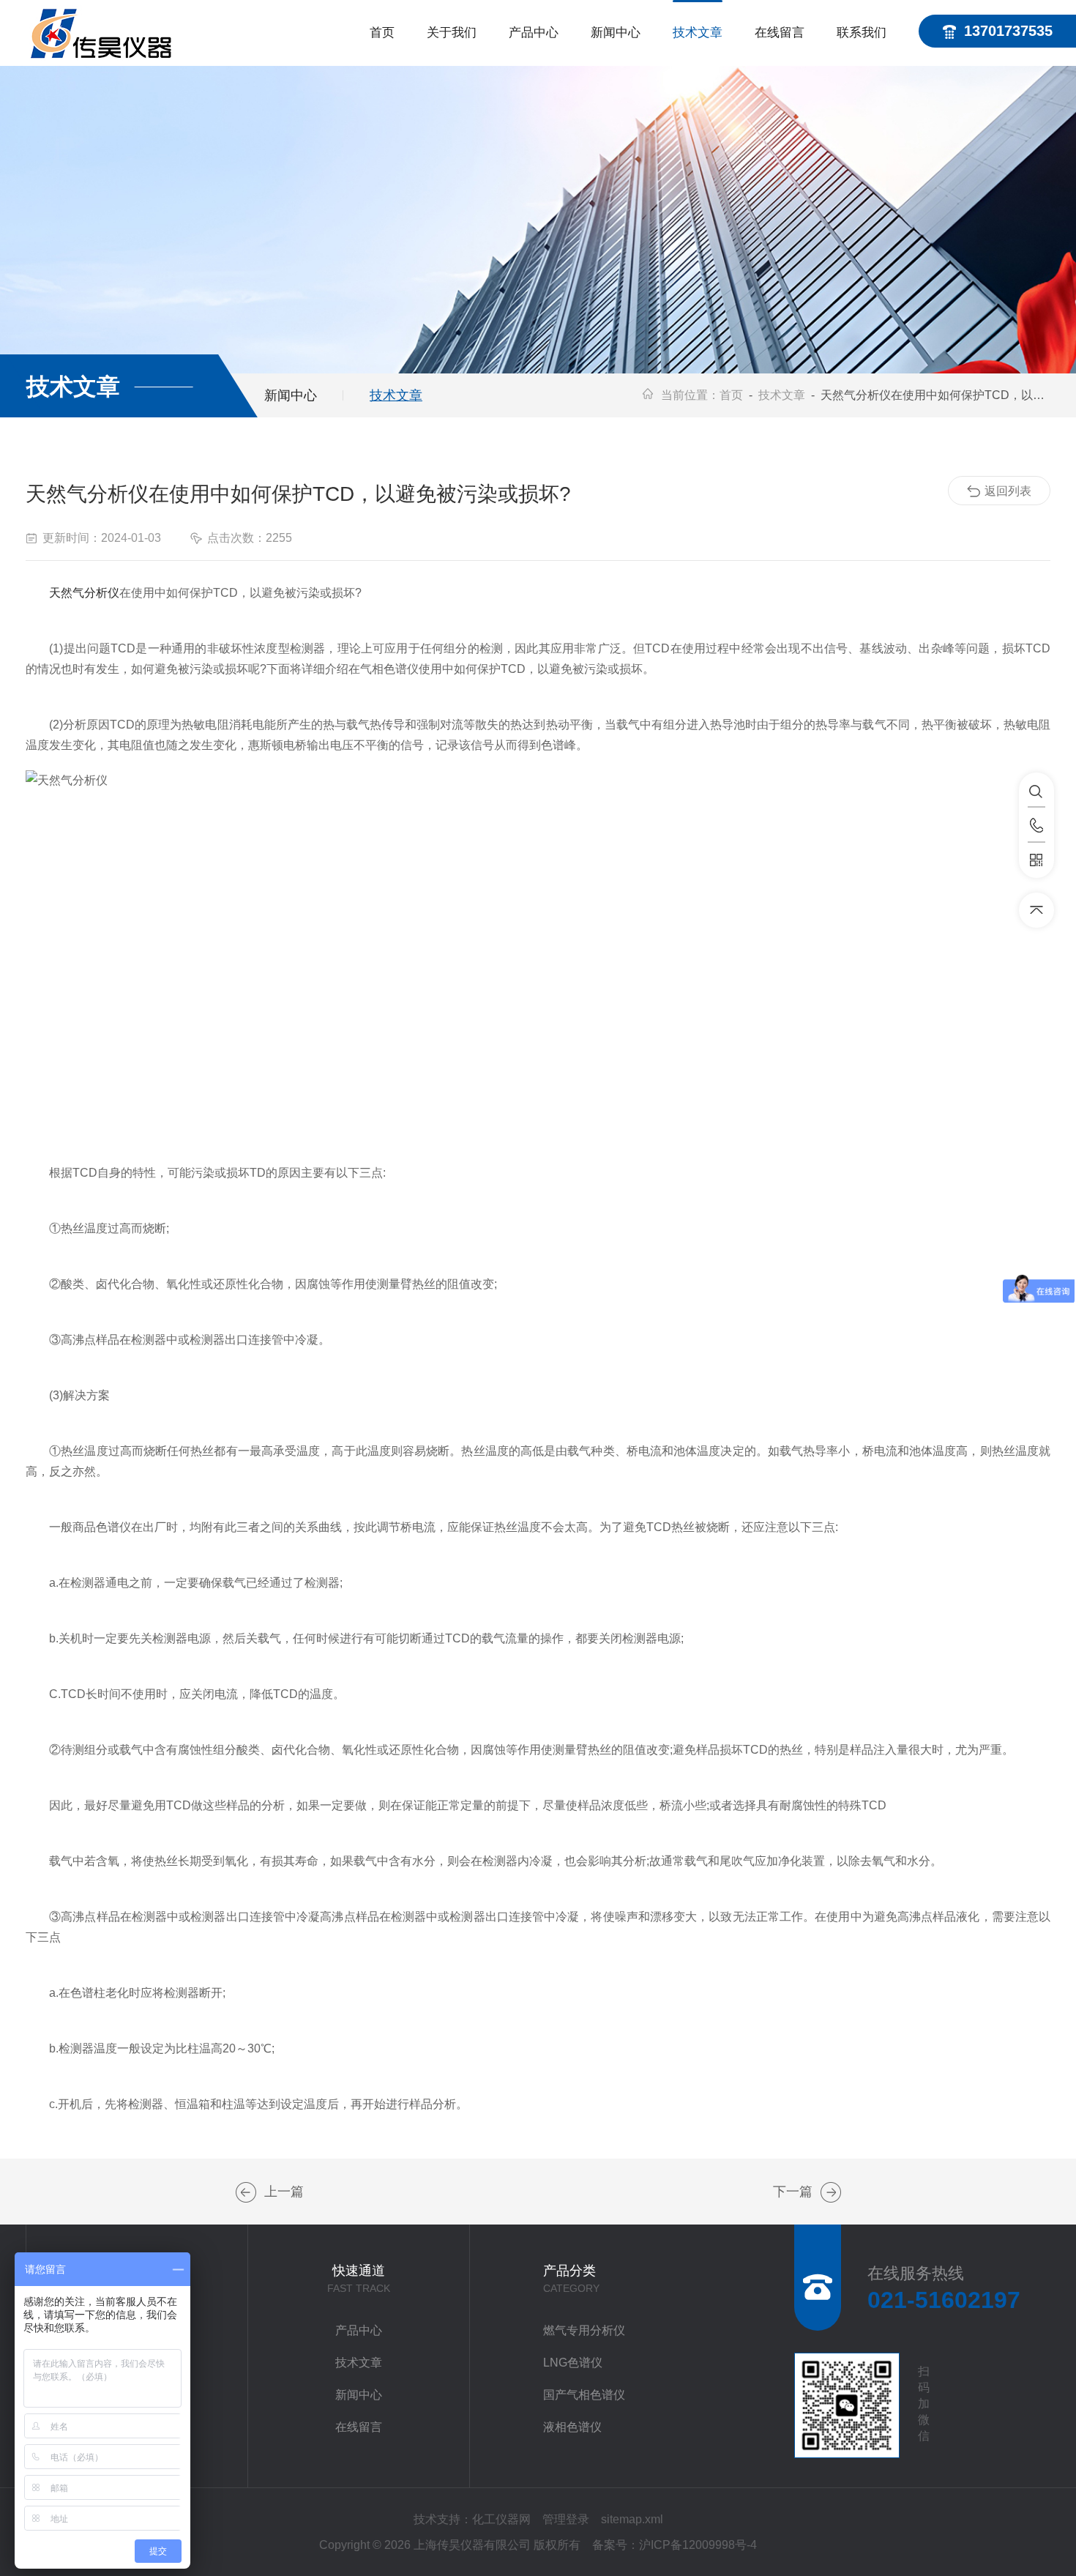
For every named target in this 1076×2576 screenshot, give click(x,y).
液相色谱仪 (572, 2427)
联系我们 (862, 33)
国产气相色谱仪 (584, 2395)
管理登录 (566, 2519)
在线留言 (780, 33)
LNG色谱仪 (573, 2363)
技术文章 (698, 33)
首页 (382, 33)
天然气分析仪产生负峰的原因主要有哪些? (831, 2192)
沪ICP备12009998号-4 (698, 2545)
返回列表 (1008, 491)
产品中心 (534, 33)
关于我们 (452, 33)
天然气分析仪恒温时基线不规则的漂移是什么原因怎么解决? (246, 2192)
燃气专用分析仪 (584, 2330)
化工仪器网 (501, 2519)
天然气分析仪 (84, 593)
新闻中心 (616, 33)
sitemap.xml (632, 2519)
